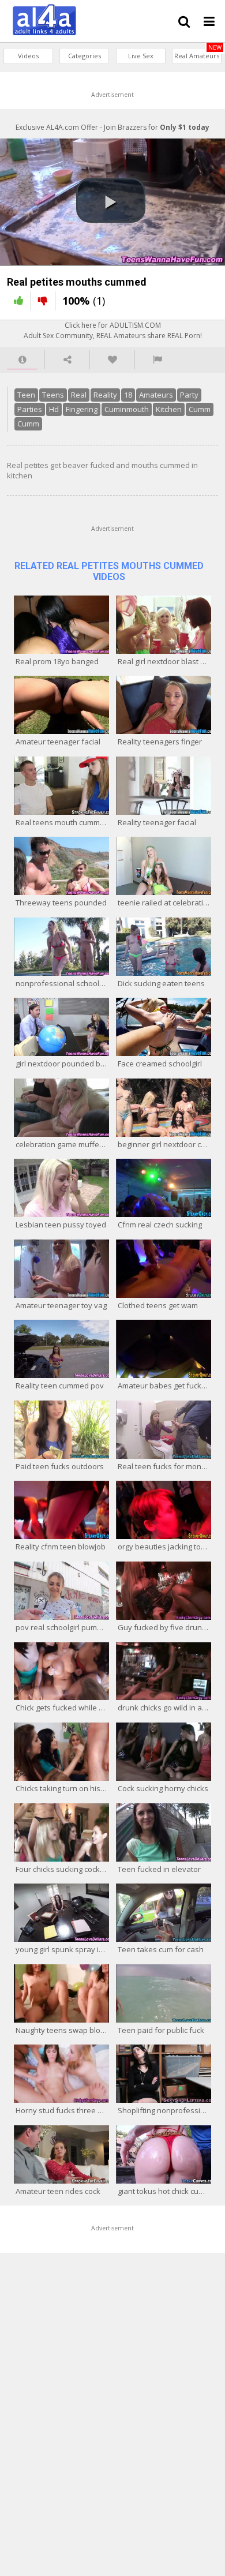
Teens (53, 395)
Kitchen (169, 409)
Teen (26, 395)
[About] (22, 360)
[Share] (67, 360)
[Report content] (157, 360)
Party (189, 395)
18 (128, 395)
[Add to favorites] (112, 360)
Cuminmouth (127, 409)
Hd (54, 409)
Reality (105, 395)
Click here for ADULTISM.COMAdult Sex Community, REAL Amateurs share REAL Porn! (113, 330)
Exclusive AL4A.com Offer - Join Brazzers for (112, 127)
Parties (30, 409)
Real (79, 395)
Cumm (200, 409)
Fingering (82, 409)
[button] (111, 200)
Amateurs (156, 395)
